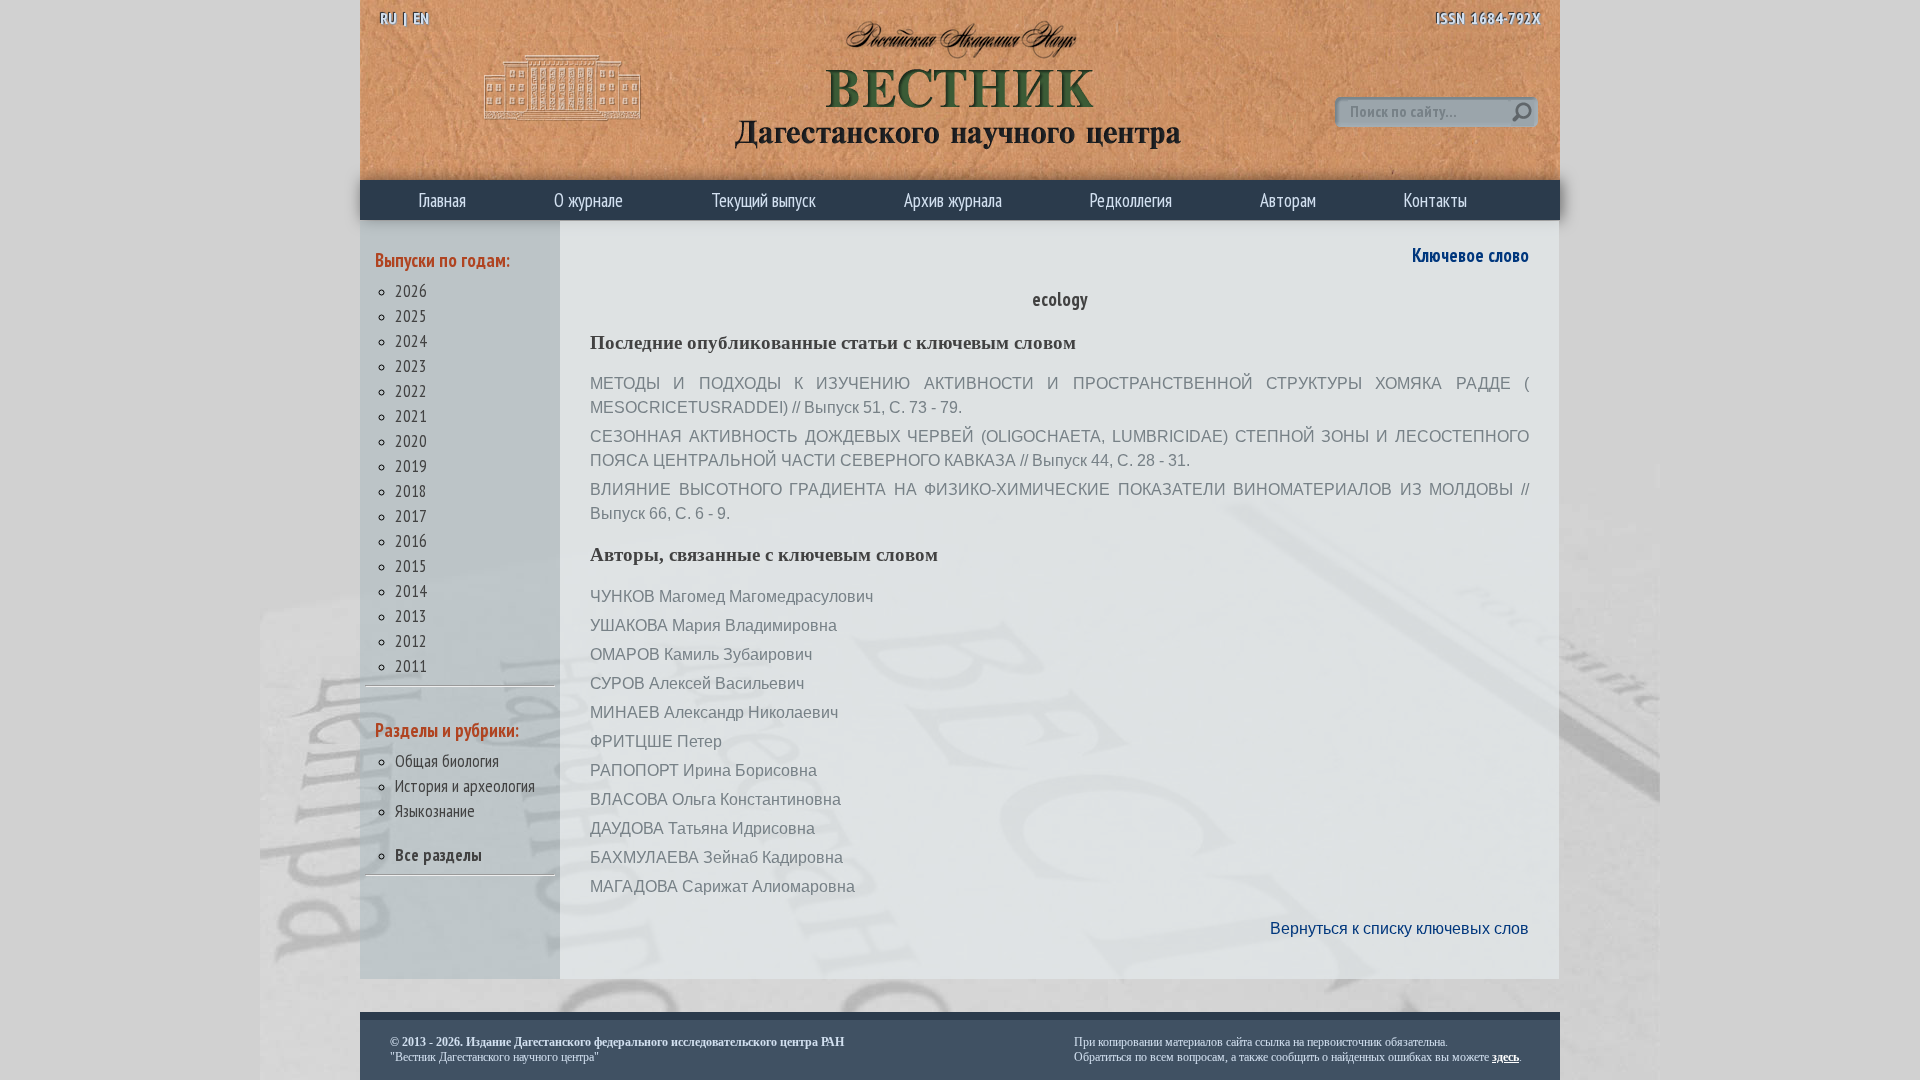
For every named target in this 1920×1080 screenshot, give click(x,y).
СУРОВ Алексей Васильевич (697, 683)
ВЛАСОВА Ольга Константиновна (715, 799)
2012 (411, 640)
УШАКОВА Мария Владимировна (713, 625)
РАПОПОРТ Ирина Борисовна (703, 770)
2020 (411, 440)
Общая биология (447, 760)
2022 (411, 390)
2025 (411, 315)
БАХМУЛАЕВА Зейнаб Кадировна (716, 857)
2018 (411, 490)
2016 (411, 540)
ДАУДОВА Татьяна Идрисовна (702, 828)
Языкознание (435, 810)
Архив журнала (953, 200)
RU (388, 18)
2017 (411, 515)
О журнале (588, 200)
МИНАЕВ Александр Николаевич (714, 712)
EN (421, 18)
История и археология (465, 785)
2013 (411, 615)
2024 (411, 340)
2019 (411, 465)
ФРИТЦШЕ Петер (656, 741)
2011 (411, 665)
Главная (442, 200)
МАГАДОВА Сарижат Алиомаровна (722, 886)
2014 (411, 590)
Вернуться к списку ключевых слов (1399, 928)
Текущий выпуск (763, 200)
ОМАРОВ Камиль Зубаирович (701, 654)
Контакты (1435, 200)
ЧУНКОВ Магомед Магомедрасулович (731, 596)
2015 (411, 565)
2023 (411, 365)
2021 (411, 415)
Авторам (1288, 200)
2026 (411, 290)
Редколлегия (1131, 200)
